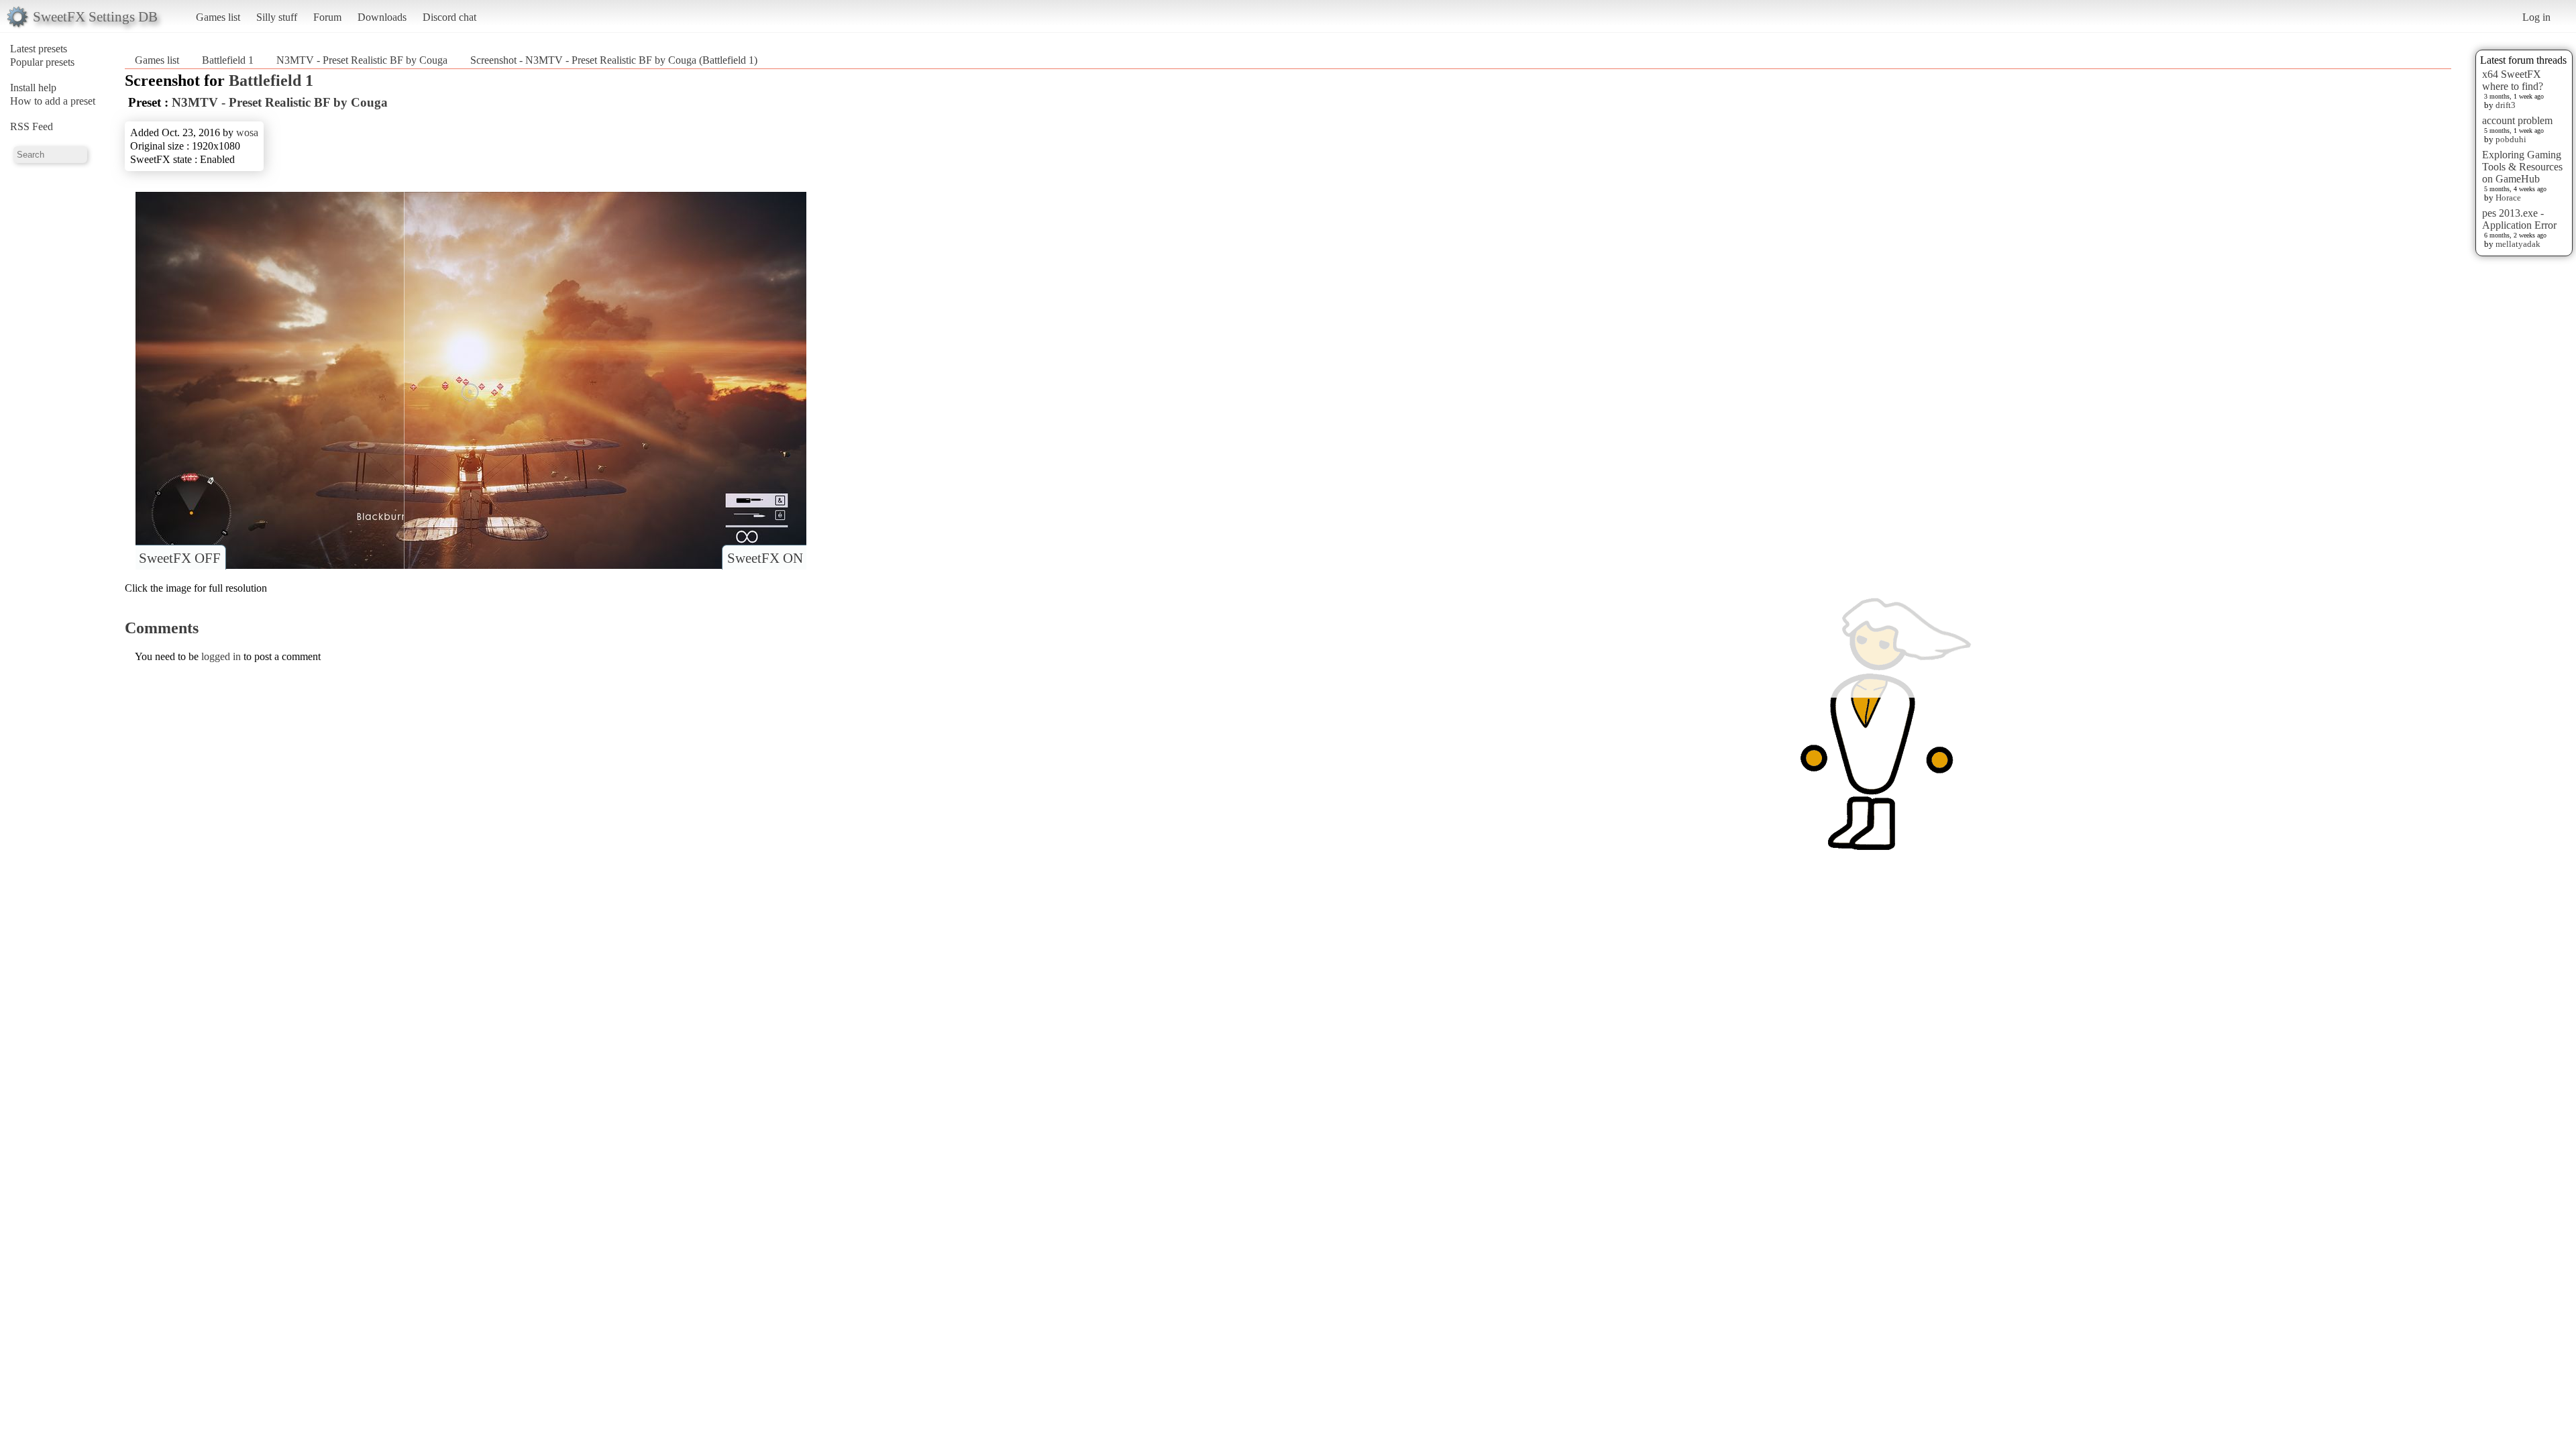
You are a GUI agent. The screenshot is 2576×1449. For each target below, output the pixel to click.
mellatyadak (2518, 244)
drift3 (2506, 105)
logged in (221, 656)
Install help (33, 88)
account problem (2517, 120)
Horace (2508, 198)
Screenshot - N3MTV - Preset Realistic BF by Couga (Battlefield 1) (614, 60)
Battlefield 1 (228, 60)
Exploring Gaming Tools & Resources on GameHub (2522, 167)
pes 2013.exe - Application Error (2519, 219)
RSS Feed (32, 126)
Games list (218, 17)
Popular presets (42, 62)
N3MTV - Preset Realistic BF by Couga (362, 60)
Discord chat (449, 17)
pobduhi (2511, 139)
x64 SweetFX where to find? (2513, 80)
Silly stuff (277, 17)
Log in (2536, 17)
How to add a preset (53, 101)
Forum (327, 17)
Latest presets (39, 49)
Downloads (382, 17)
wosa (247, 132)
